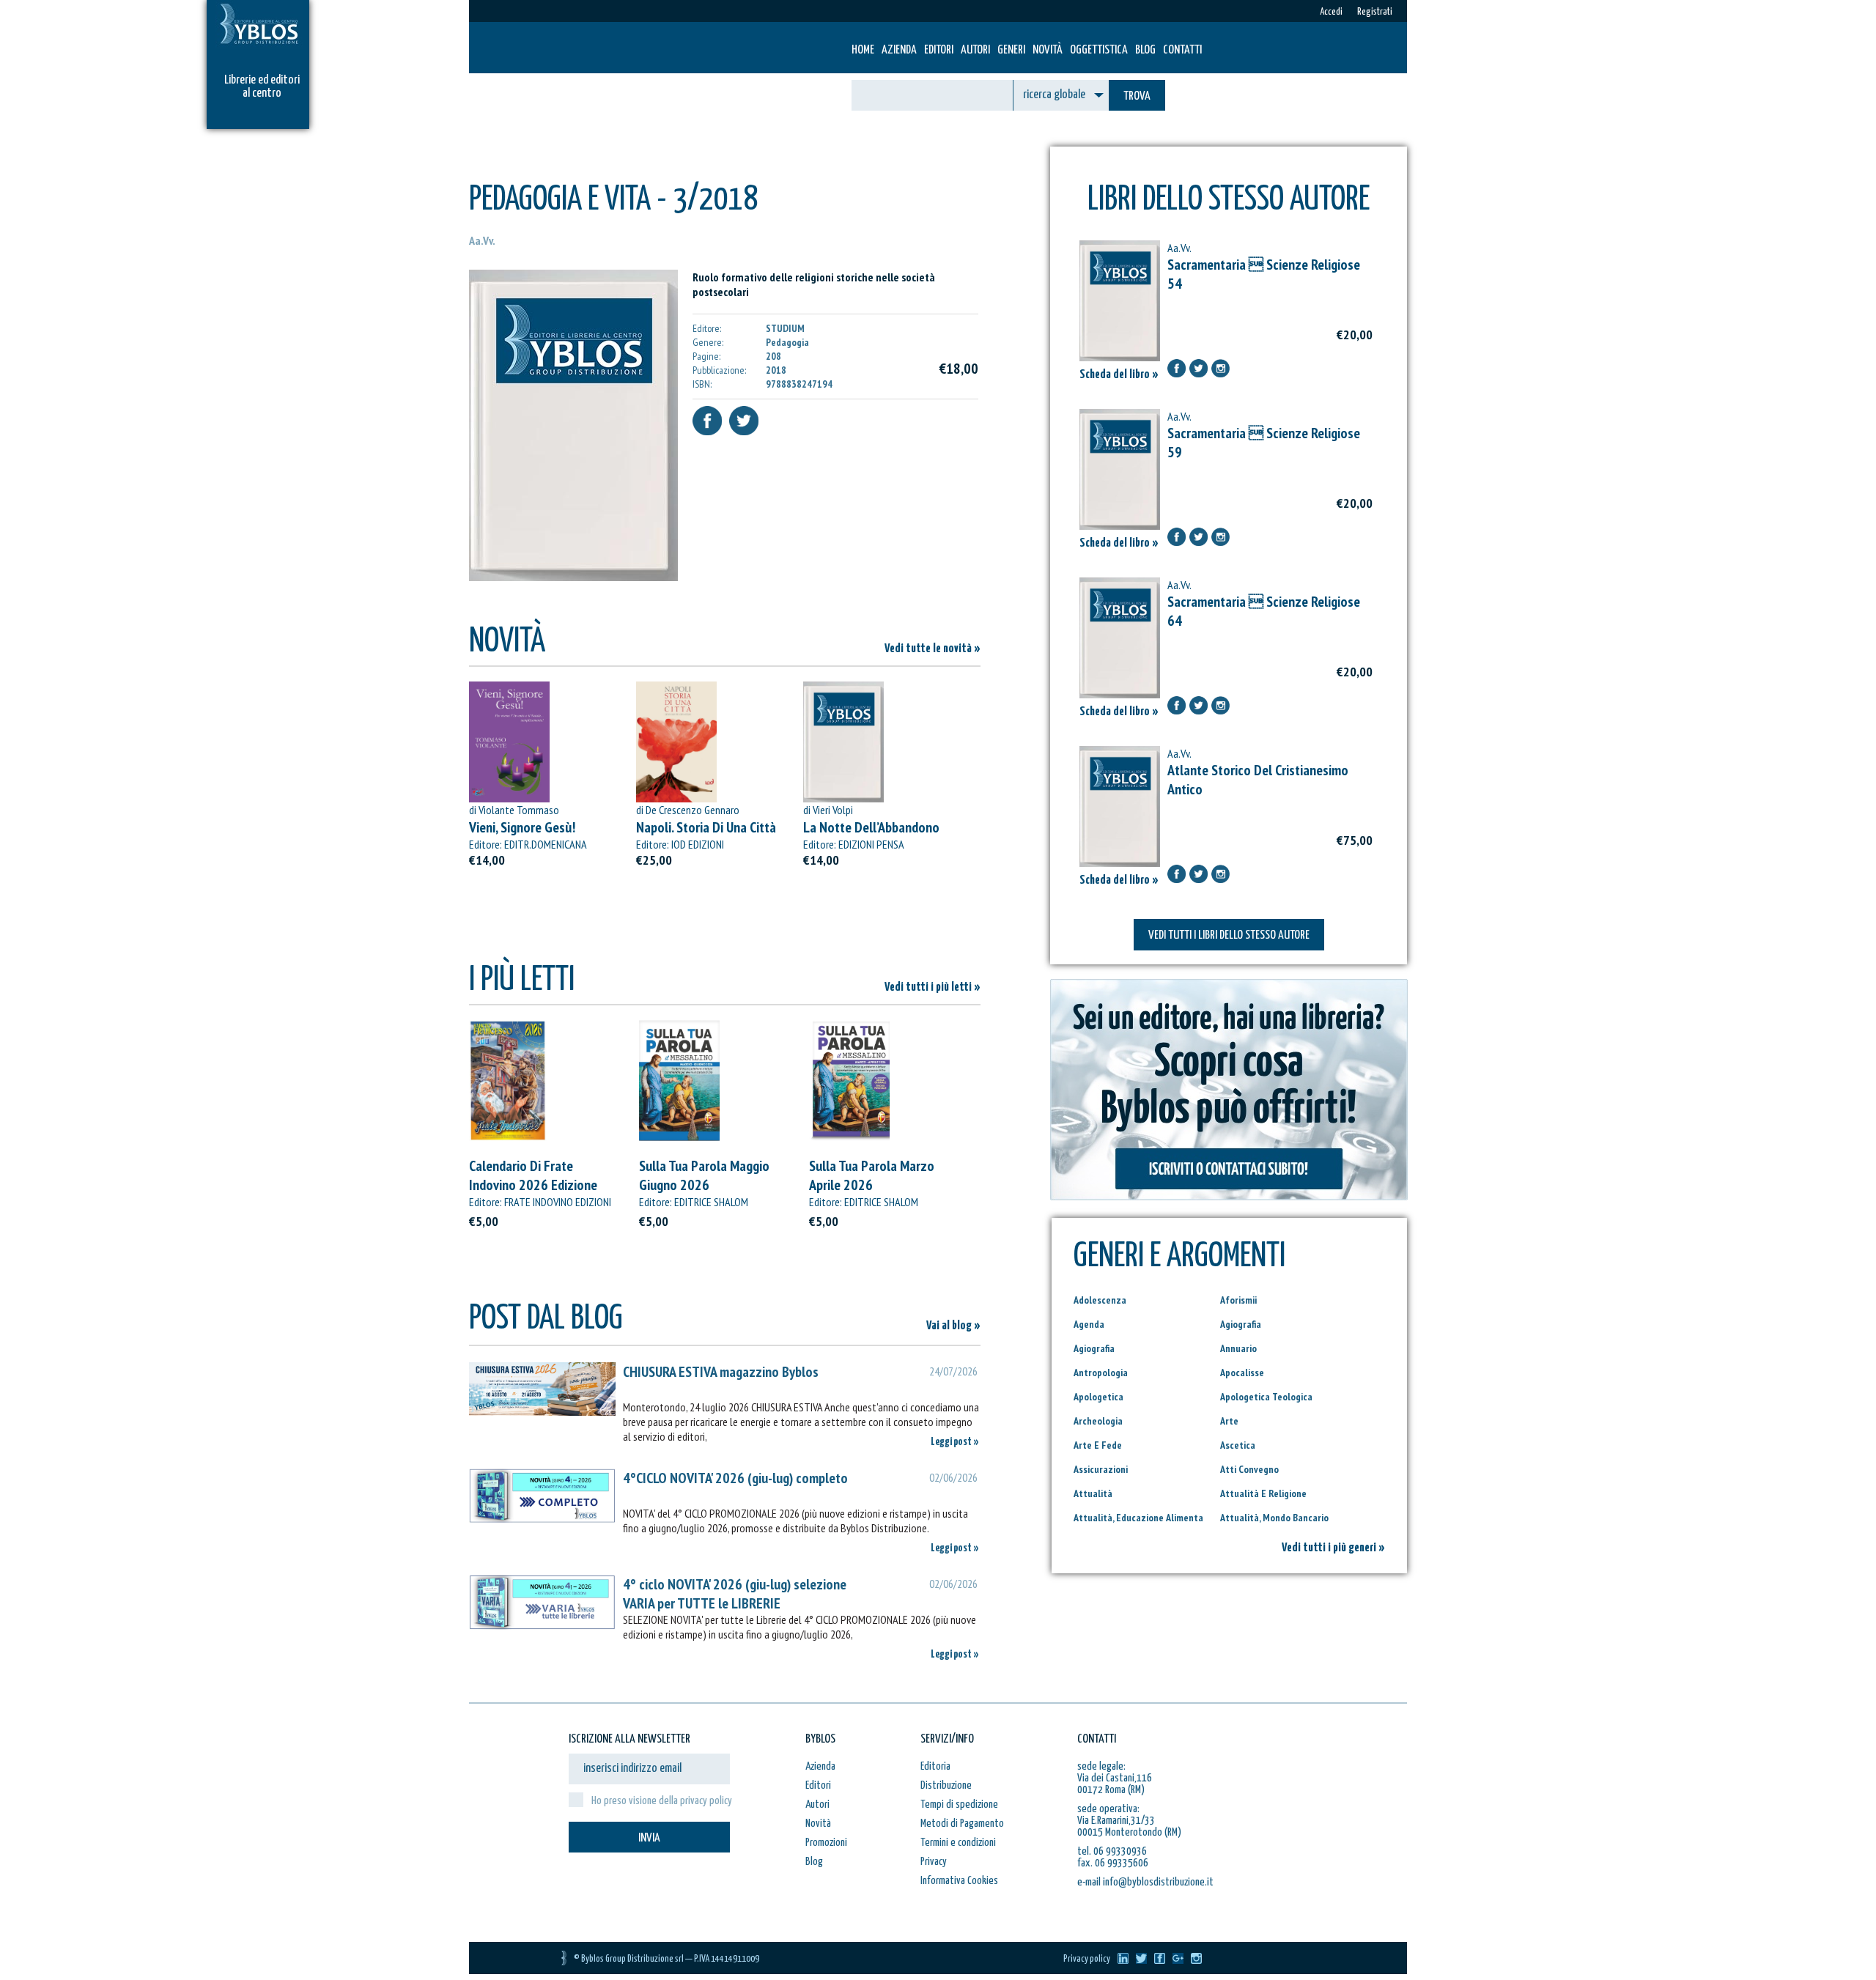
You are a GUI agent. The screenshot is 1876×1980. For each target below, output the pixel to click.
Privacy (934, 1862)
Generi (1011, 50)
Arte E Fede (1098, 1445)
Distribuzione (946, 1785)
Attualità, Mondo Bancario (1274, 1518)
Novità (1048, 50)
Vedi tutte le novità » (933, 649)
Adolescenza (1100, 1300)
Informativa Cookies (959, 1881)
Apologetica (1098, 1397)
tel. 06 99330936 (1112, 1851)
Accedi (1331, 12)
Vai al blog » (953, 1326)
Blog (1145, 50)
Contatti (1182, 50)
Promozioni (826, 1843)
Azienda (899, 50)
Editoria (935, 1766)
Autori (975, 50)
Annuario (1238, 1348)
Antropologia (1101, 1373)
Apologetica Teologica (1266, 1397)
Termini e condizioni (958, 1843)
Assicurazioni (1101, 1469)
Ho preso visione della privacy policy (662, 1801)
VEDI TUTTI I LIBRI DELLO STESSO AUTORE (1229, 935)
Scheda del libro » (1119, 375)
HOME (863, 50)
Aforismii (1238, 1300)
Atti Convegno (1249, 1469)
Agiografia (1241, 1324)
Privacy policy (1087, 1959)
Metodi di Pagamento (962, 1824)
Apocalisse (1242, 1373)
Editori (939, 50)
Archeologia (1098, 1421)
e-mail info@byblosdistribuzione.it (1145, 1882)
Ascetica (1238, 1445)
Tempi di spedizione (959, 1804)
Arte (1229, 1421)
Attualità (1093, 1493)
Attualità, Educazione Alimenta (1138, 1518)
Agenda (1089, 1324)
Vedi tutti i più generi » (1333, 1548)
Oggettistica (1099, 50)
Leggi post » (955, 1442)
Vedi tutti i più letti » (933, 987)
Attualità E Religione (1263, 1493)
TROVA (1137, 96)
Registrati (1375, 12)
